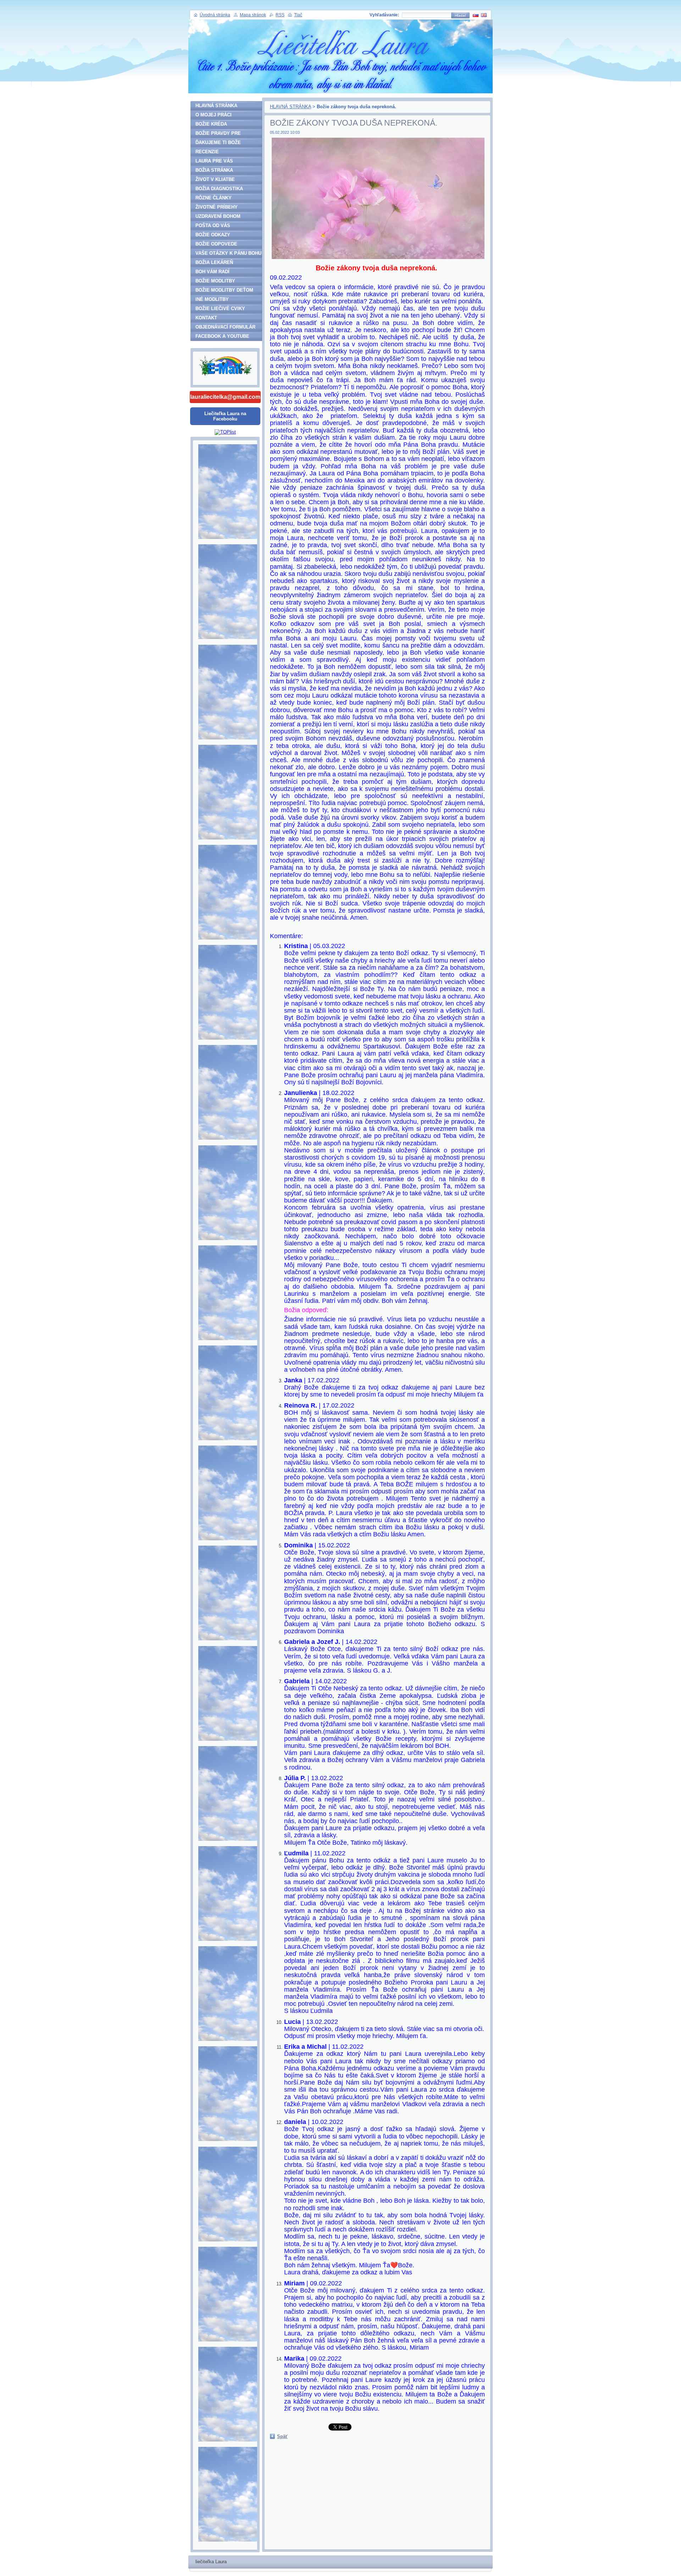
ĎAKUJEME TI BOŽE (218, 142)
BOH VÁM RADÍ (212, 272)
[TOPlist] (225, 432)
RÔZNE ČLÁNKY (214, 198)
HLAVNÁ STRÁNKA (290, 107)
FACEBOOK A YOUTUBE (222, 336)
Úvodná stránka (215, 15)
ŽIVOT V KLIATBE (215, 179)
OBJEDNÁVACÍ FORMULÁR (225, 327)
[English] (484, 15)
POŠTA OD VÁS (213, 225)
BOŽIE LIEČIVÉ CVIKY (220, 309)
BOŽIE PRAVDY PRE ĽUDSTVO (218, 134)
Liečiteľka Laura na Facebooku (225, 416)
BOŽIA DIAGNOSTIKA (219, 189)
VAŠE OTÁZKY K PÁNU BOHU (228, 253)
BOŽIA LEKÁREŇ (214, 262)
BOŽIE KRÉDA (211, 124)
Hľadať (460, 15)
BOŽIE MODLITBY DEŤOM (224, 290)
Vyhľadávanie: (384, 15)
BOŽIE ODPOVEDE (216, 244)
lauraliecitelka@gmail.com (225, 397)
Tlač (298, 15)
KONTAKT (206, 318)
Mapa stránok (253, 15)
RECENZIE (207, 152)
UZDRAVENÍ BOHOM (218, 216)
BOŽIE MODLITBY (215, 281)
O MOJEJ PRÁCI (214, 115)
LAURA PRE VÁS (214, 161)
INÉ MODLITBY (212, 299)
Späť (282, 2436)
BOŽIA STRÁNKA (214, 170)
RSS (280, 15)
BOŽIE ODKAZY (213, 235)
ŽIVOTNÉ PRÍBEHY (217, 207)
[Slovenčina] (476, 15)
